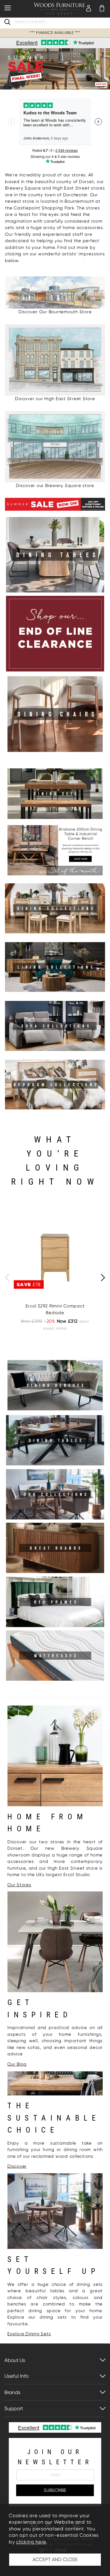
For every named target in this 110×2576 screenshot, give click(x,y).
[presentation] (7, 1278)
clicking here (31, 2542)
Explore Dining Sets (29, 2334)
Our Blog (17, 2064)
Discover (17, 2166)
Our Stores (19, 1885)
